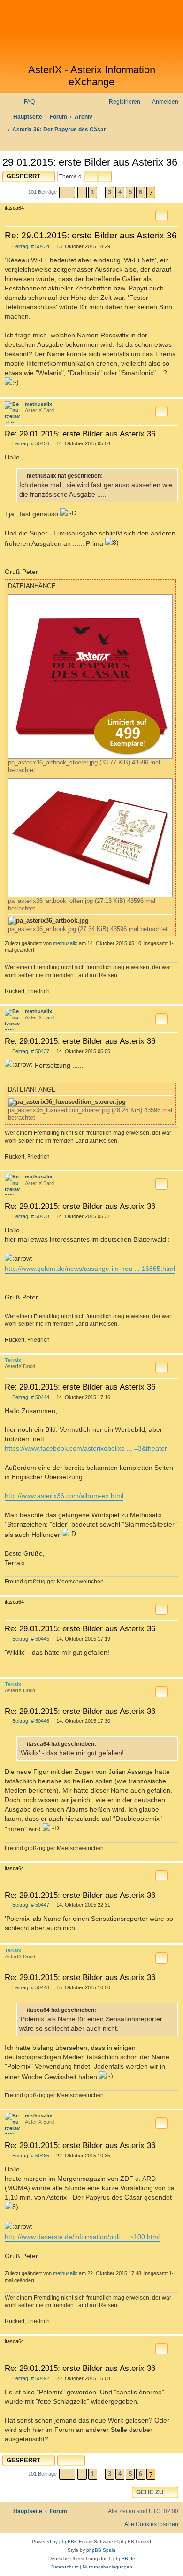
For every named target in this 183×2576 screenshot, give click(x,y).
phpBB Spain (101, 2550)
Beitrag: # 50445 (30, 1639)
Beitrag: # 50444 (30, 1397)
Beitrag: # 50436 (30, 444)
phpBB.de (124, 2558)
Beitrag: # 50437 (30, 1051)
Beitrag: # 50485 (30, 2156)
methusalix (38, 404)
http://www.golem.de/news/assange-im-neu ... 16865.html (90, 1269)
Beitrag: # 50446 (30, 1721)
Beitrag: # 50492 (30, 2379)
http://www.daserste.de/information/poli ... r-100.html (82, 2237)
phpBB (67, 2542)
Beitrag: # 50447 (30, 1905)
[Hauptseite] (91, 32)
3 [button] (110, 192)
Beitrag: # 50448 (30, 1988)
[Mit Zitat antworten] (161, 215)
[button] (67, 192)
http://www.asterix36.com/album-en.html (64, 1496)
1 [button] (93, 192)
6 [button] (141, 192)
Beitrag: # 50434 (30, 247)
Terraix (13, 1360)
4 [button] (120, 192)
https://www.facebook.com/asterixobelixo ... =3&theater (86, 1448)
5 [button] (130, 192)
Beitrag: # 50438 (30, 1217)
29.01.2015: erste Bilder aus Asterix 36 (90, 162)
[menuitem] (25, 102)
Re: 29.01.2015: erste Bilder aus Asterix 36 (91, 235)
